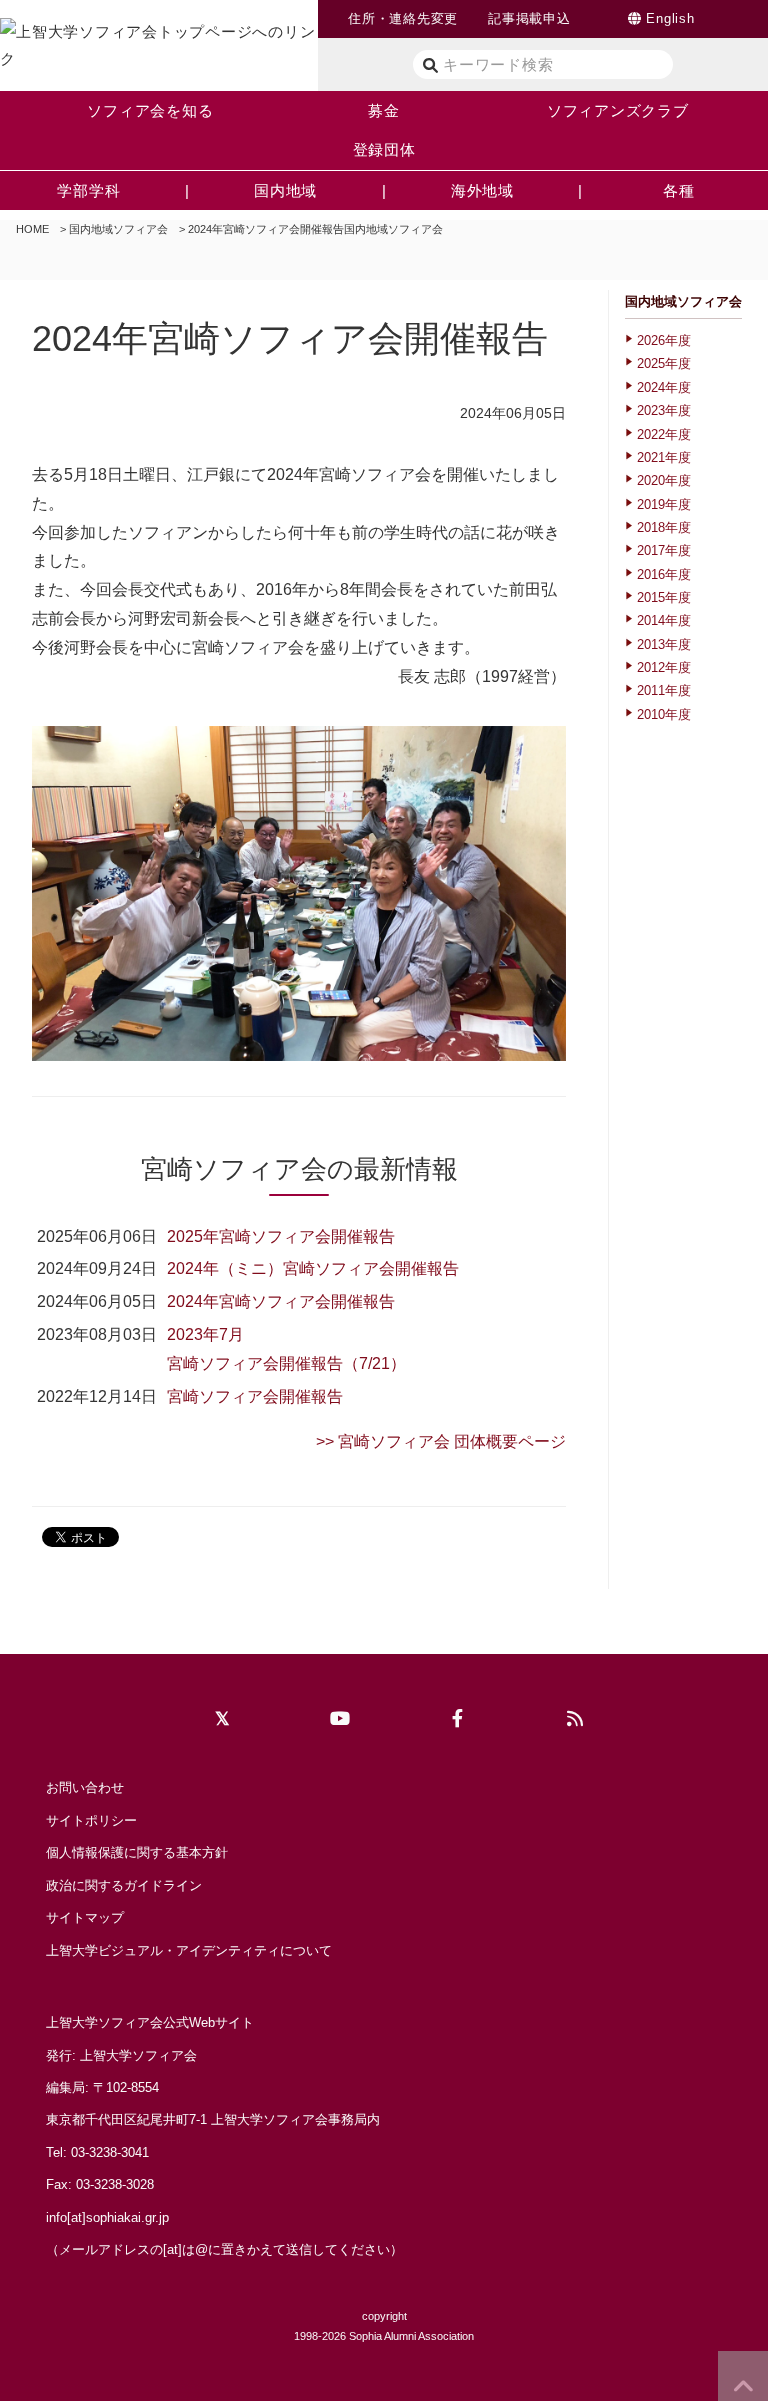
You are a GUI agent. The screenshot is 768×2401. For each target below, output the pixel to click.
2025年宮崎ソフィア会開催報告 (281, 1236)
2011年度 (664, 690)
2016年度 (664, 574)
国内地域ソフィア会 (118, 229)
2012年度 (664, 667)
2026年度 (664, 340)
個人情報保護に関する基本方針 (137, 1852)
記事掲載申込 (529, 18)
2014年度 (664, 620)
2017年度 (664, 550)
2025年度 (664, 363)
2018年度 (664, 527)
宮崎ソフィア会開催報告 (255, 1396)
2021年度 (664, 457)
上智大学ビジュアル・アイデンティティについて (189, 1950)
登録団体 (384, 149)
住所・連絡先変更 (403, 18)
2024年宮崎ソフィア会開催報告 (281, 1301)
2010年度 (664, 714)
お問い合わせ (85, 1787)
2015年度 (664, 597)
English (670, 18)
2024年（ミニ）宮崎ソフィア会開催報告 (313, 1268)
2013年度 (664, 644)
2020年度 (664, 480)
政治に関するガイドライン (124, 1885)
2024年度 (664, 387)
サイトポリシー (91, 1820)
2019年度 (664, 504)
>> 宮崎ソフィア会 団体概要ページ (441, 1441)
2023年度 (664, 410)
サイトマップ (85, 1917)
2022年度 (664, 434)
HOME (32, 229)
